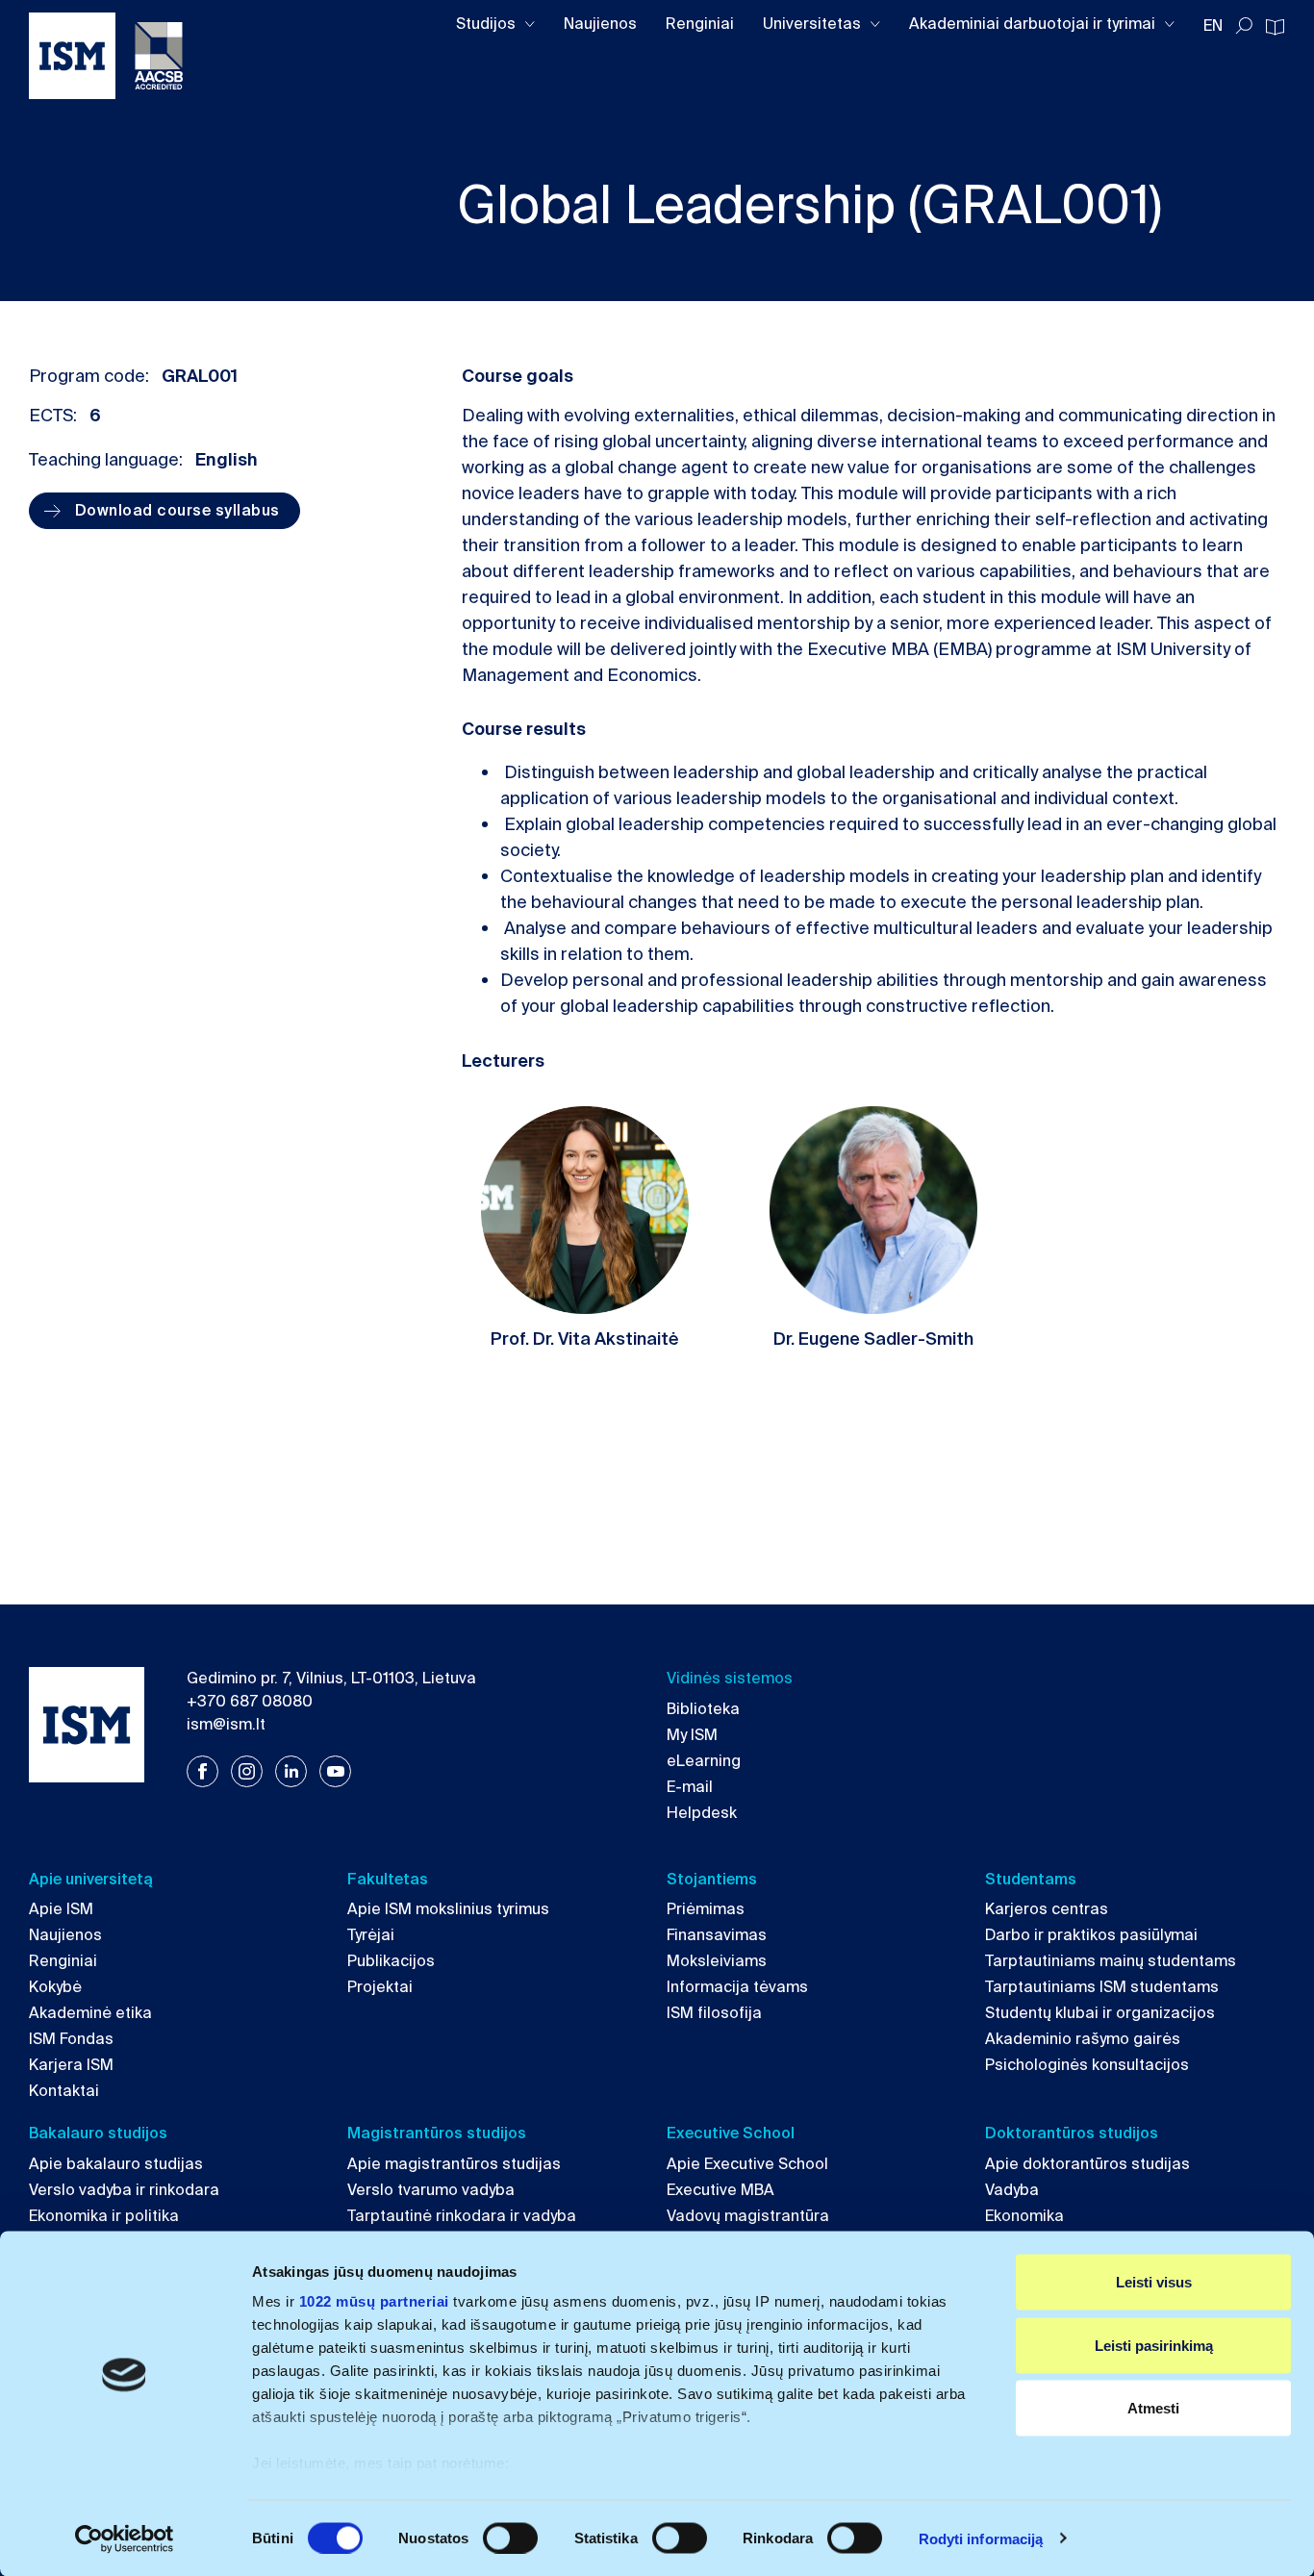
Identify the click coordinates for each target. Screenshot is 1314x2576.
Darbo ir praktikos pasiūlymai (1091, 1935)
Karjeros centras (1047, 1909)
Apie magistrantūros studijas (454, 2164)
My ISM (692, 1735)
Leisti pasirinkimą (1154, 2345)
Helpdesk (702, 1813)
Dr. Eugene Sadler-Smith (873, 1339)
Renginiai (700, 24)
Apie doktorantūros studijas (1087, 2164)
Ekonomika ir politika (104, 2216)
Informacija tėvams (737, 1987)
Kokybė (55, 1987)
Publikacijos (391, 1961)
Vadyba (1012, 2190)
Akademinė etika (90, 2013)
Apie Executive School (747, 2164)
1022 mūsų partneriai (374, 2301)
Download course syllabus (177, 510)
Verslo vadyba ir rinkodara (124, 2190)
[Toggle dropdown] (530, 25)
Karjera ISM (71, 2065)
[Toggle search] (1244, 26)
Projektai (380, 1987)
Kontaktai (64, 2091)
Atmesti (1153, 2408)
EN (1213, 25)
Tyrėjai (371, 1935)
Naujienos (600, 24)
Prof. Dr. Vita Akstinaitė (585, 1339)
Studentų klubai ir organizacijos (1100, 2013)
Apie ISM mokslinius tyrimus (448, 1909)
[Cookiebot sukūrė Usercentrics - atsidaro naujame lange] (125, 2538)
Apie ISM (61, 1909)
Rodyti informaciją (981, 2538)
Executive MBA (720, 2190)
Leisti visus (1154, 2282)
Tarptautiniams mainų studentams (1111, 1961)
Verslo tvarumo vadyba (431, 2190)
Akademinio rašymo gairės (1083, 2039)
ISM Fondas (71, 2039)
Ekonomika (1024, 2216)
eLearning (704, 1761)
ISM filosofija (714, 2013)
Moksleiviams (717, 1961)
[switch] (510, 2538)
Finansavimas (717, 1935)
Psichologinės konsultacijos (1087, 2065)
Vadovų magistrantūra (748, 2216)
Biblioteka (703, 1709)
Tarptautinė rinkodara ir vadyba (462, 2216)
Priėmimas (706, 1909)
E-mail (690, 1787)
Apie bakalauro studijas (116, 2164)
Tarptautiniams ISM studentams (1102, 1987)
